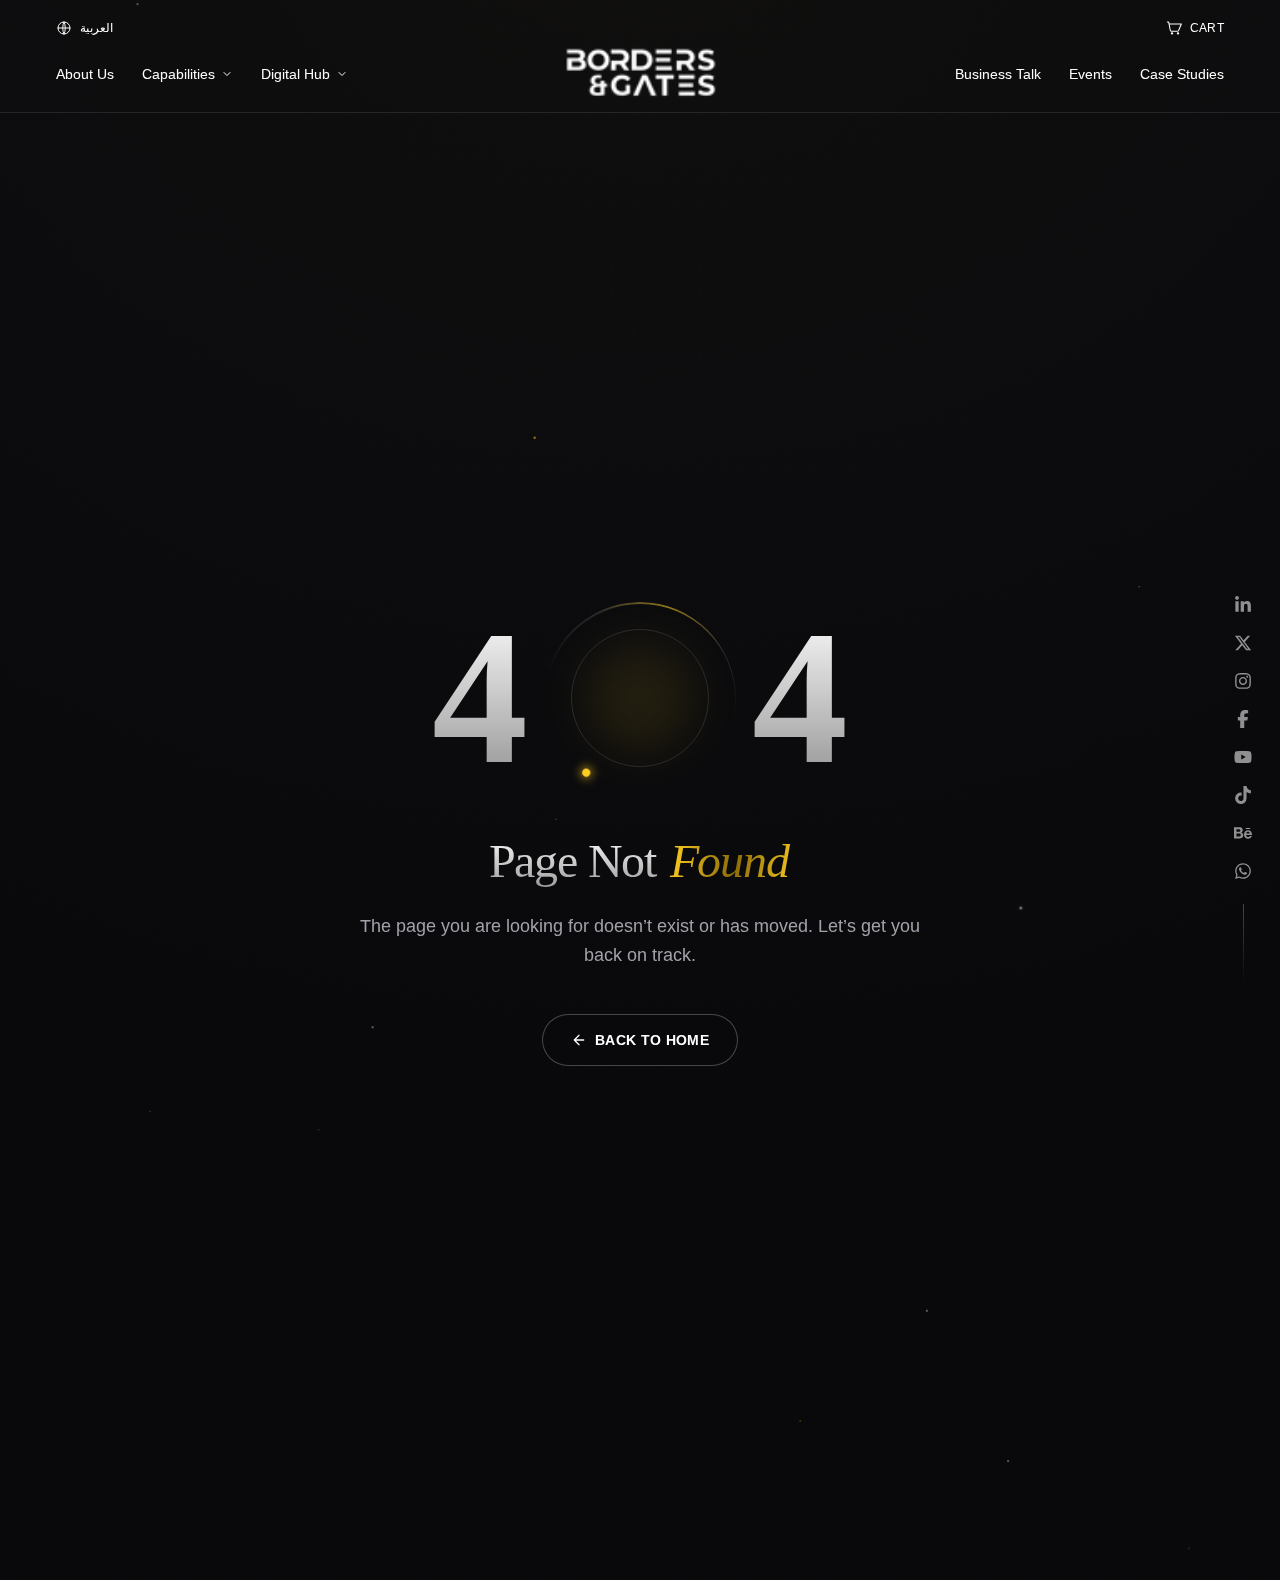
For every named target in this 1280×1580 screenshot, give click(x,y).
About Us (85, 74)
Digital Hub (295, 74)
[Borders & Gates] (640, 74)
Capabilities (178, 74)
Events (1090, 74)
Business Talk (998, 74)
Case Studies (1182, 74)
